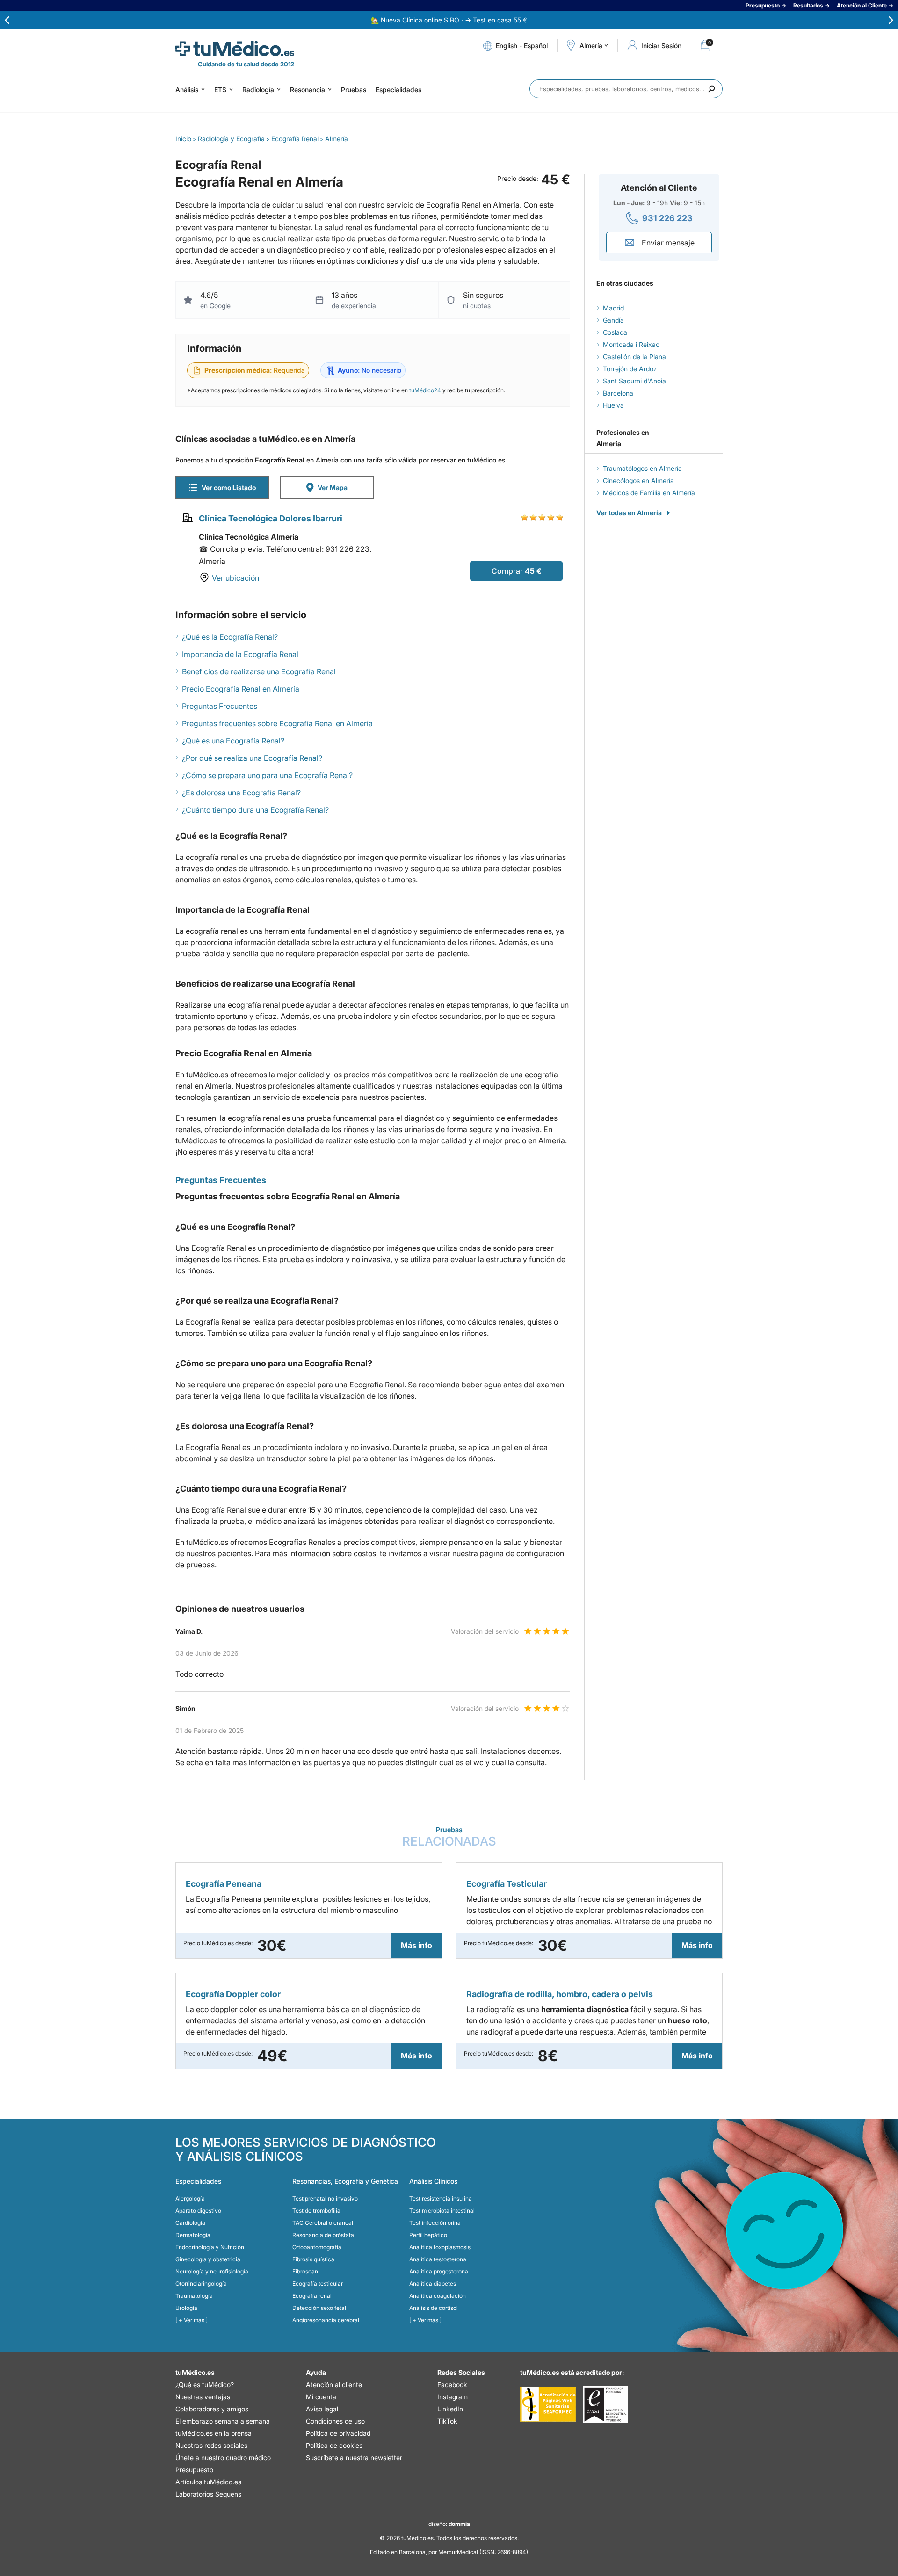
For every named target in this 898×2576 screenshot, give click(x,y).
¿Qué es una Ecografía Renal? (233, 741)
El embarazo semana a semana (223, 2421)
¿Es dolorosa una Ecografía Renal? (241, 793)
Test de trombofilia (316, 2211)
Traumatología (194, 2296)
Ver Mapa (333, 487)
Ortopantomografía (317, 2247)
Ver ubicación (235, 578)
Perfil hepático (428, 2235)
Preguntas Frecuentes (220, 706)
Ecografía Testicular (507, 1884)
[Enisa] (605, 2404)
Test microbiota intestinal (442, 2211)
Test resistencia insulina (441, 2198)
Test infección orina (435, 2223)
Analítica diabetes (433, 2284)
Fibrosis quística (313, 2259)
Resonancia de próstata (323, 2235)
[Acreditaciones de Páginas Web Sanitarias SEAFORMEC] (548, 2404)
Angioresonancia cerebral (326, 2320)
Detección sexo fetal (319, 2308)
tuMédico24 (425, 390)
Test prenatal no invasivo (325, 2198)
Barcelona (618, 393)
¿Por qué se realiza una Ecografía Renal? (252, 758)
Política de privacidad (338, 2433)
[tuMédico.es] (235, 49)
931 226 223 (667, 218)
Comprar (507, 571)
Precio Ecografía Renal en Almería (241, 689)
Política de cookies (334, 2445)
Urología (186, 2308)
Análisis (187, 90)
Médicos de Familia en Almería (649, 493)
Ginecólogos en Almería (638, 480)
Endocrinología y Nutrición (210, 2247)
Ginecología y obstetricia (208, 2259)
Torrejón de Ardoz (630, 369)
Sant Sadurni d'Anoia (634, 381)
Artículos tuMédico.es (208, 2482)
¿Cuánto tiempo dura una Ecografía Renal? (255, 810)
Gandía (613, 320)
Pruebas (354, 90)
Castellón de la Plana (634, 357)
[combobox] (626, 89)
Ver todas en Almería (629, 513)
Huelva (613, 405)
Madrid (613, 308)
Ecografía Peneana (224, 1884)
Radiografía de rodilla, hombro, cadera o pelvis (560, 1994)
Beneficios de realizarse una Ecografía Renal (259, 671)
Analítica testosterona (438, 2259)
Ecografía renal (312, 2296)
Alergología (190, 2198)
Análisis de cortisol (434, 2308)
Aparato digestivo (198, 2211)
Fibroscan (305, 2271)
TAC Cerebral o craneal (323, 2223)
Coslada (615, 332)
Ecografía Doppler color (233, 1994)
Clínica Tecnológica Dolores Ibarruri (271, 518)
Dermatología (193, 2235)
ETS (220, 90)
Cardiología (190, 2223)
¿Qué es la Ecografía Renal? (230, 637)
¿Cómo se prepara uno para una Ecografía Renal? (267, 775)
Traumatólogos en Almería (642, 468)
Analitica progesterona (439, 2271)
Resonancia (308, 90)
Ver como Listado (229, 487)
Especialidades (398, 90)
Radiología (258, 90)
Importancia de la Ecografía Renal (240, 654)
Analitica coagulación (438, 2296)
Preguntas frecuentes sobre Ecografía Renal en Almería (277, 723)
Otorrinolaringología (201, 2284)
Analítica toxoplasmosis (440, 2247)
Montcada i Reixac (631, 344)
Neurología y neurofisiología (212, 2271)
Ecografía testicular (318, 2284)
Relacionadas (449, 1837)
